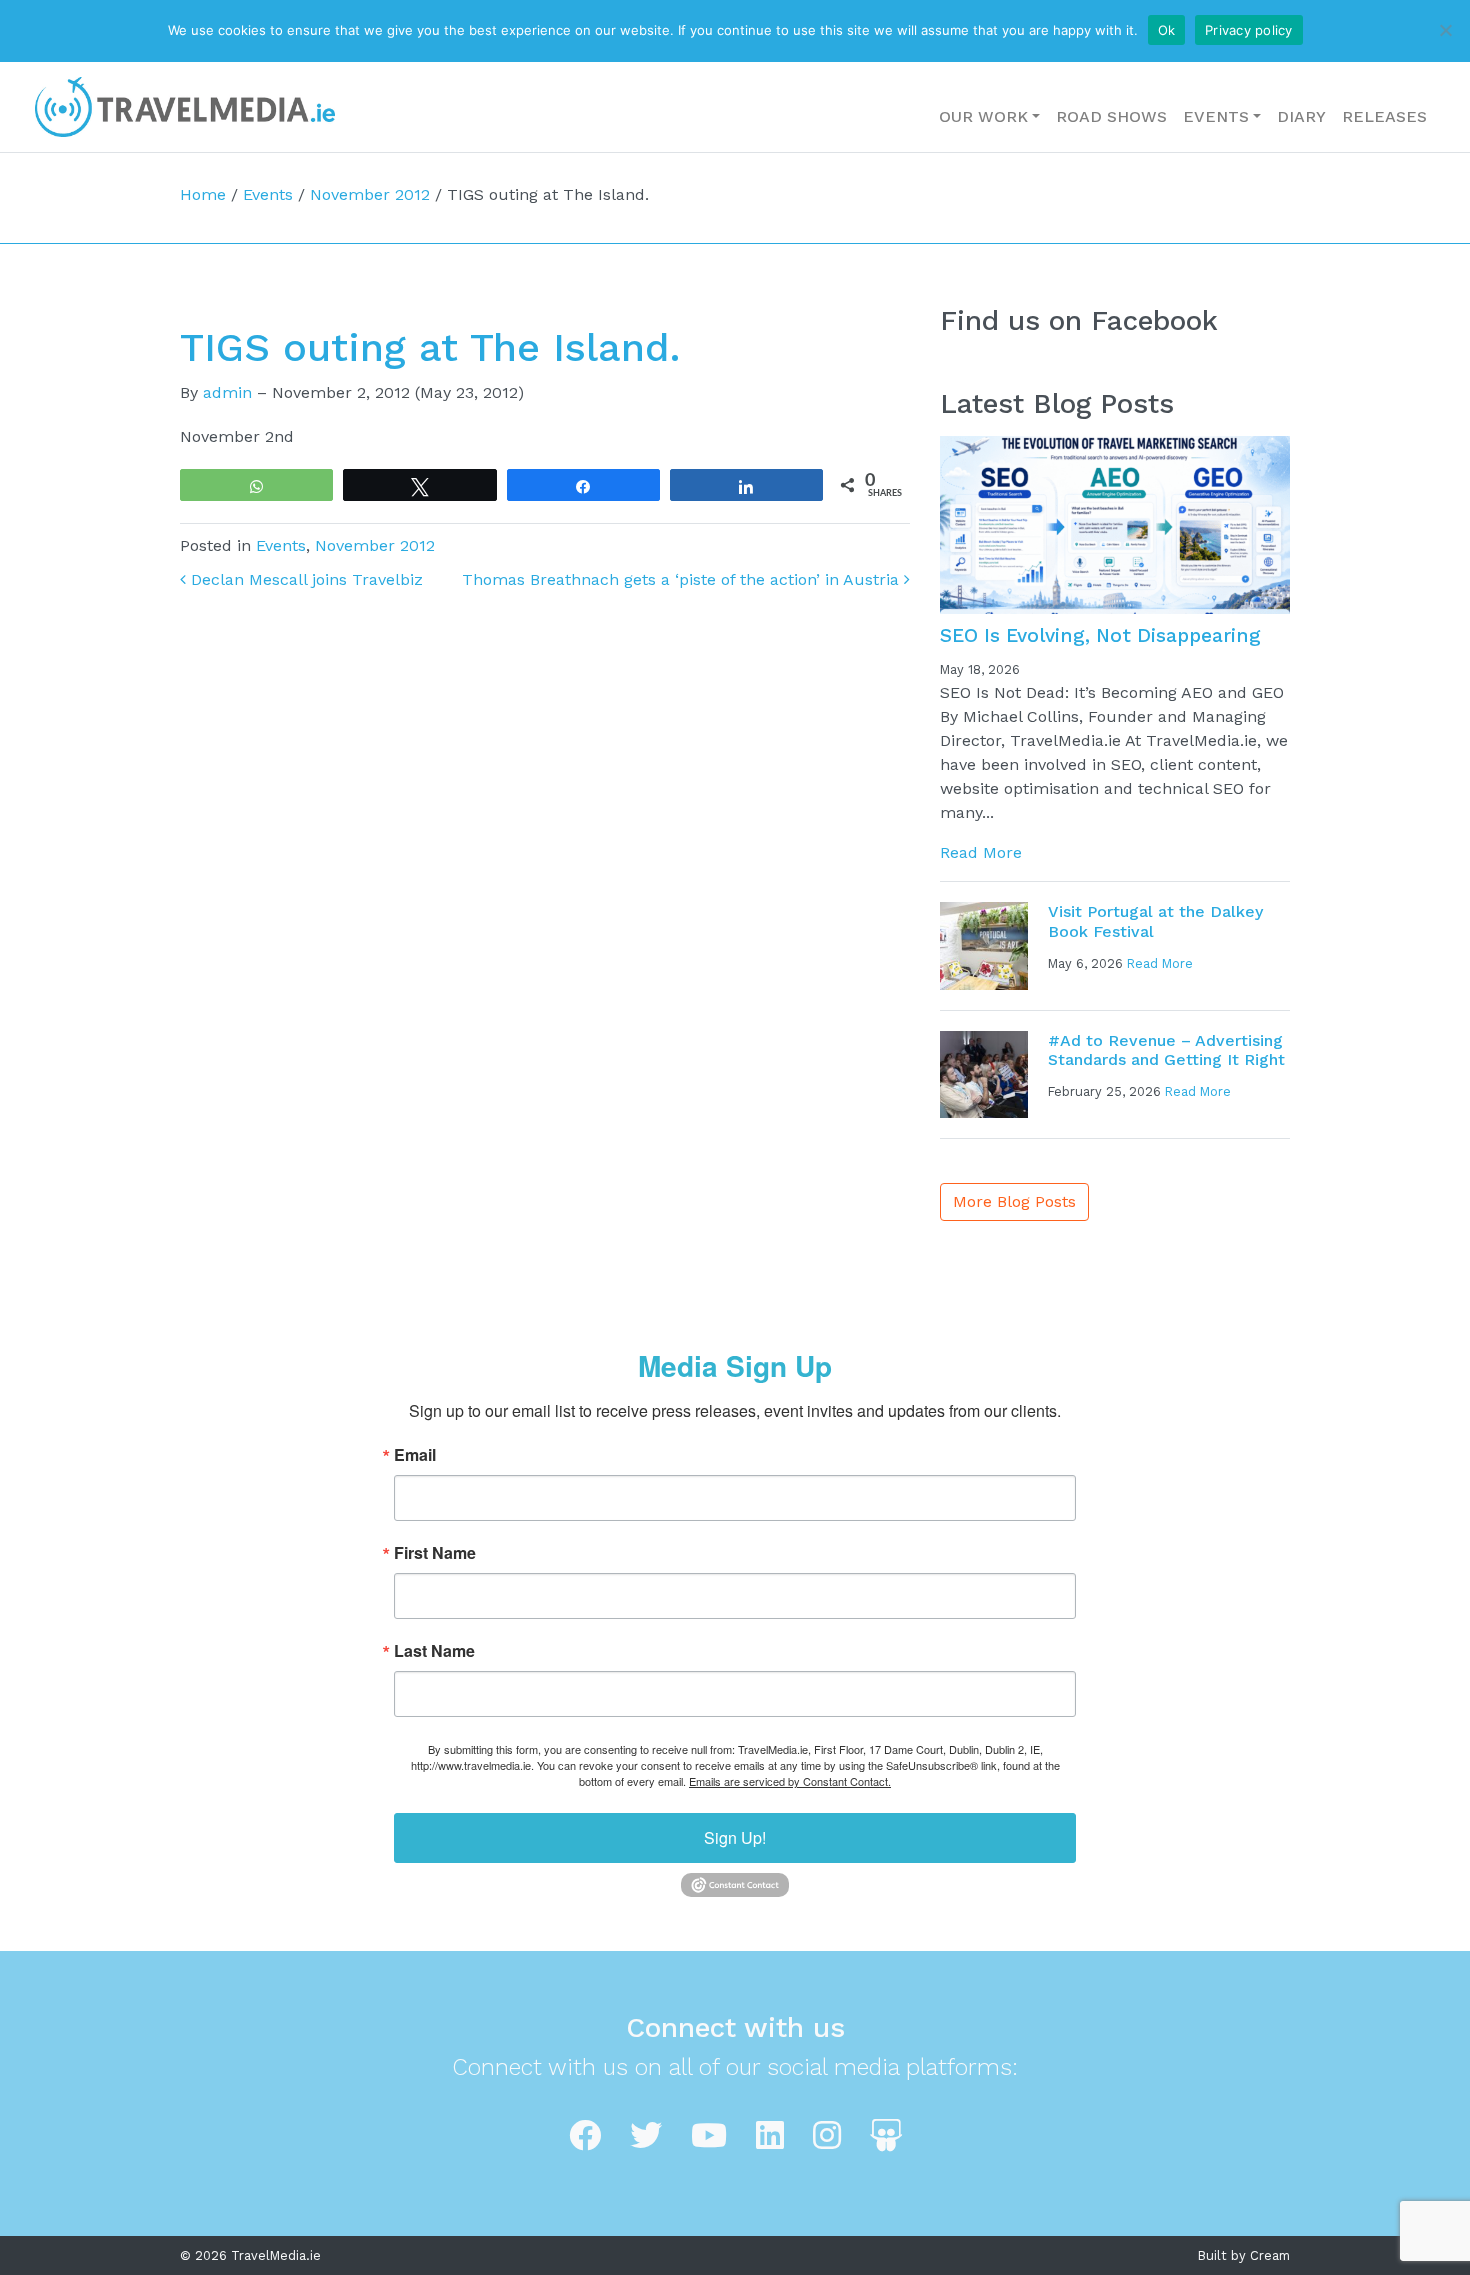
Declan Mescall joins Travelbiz (304, 579)
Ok (1167, 30)
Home (203, 194)
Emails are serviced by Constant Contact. (790, 1781)
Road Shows (1111, 116)
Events (1216, 116)
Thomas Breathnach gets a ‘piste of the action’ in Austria (683, 579)
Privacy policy (1249, 30)
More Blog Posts (1014, 1201)
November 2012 (370, 194)
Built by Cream (1244, 2255)
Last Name (434, 1651)
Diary (1301, 116)
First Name (435, 1553)
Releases (1384, 116)
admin (227, 392)
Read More (981, 852)
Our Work (983, 116)
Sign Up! (735, 1837)
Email (415, 1455)
